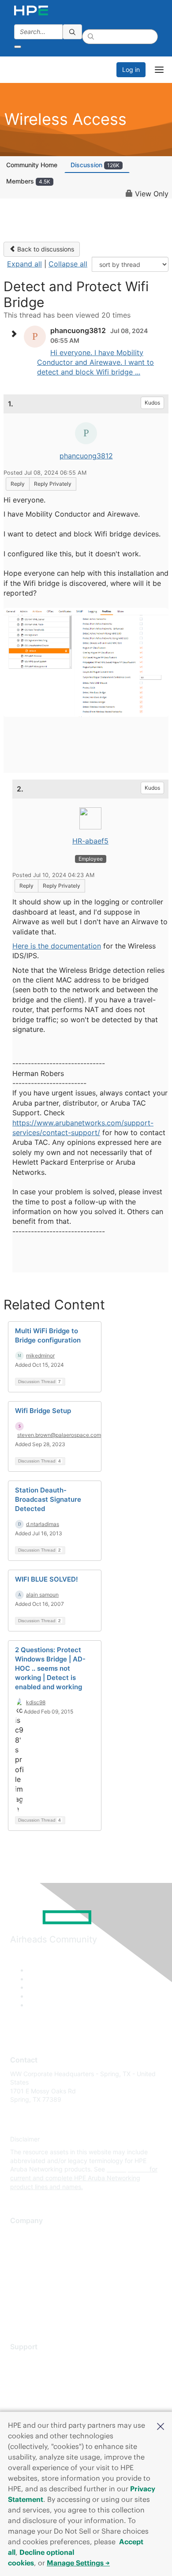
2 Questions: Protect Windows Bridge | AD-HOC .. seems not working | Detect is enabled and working (50, 1668)
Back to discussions (45, 249)
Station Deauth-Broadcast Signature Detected (48, 1499)
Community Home (32, 165)
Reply (18, 484)
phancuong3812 (86, 456)
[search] (72, 32)
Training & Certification (43, 2386)
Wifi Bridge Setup (43, 1411)
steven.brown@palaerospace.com (59, 1435)
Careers (21, 2247)
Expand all (24, 264)
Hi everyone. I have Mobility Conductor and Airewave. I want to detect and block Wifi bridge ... (95, 362)
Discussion (95, 165)
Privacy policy (30, 2286)
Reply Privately (53, 484)
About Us (23, 2234)
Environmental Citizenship (47, 2273)
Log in (131, 69)
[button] (161, 2426)
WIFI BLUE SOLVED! (47, 1579)
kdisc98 (36, 1702)
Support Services (35, 2360)
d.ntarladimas (43, 1524)
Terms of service (34, 2299)
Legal (18, 2312)
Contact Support (34, 2373)
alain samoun (42, 1595)
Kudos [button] (152, 403)
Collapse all (68, 264)
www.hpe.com (127, 2169)
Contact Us (26, 2260)
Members (28, 181)
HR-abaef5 (90, 841)
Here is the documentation (57, 946)
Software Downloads (40, 2399)
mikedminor (40, 1355)
